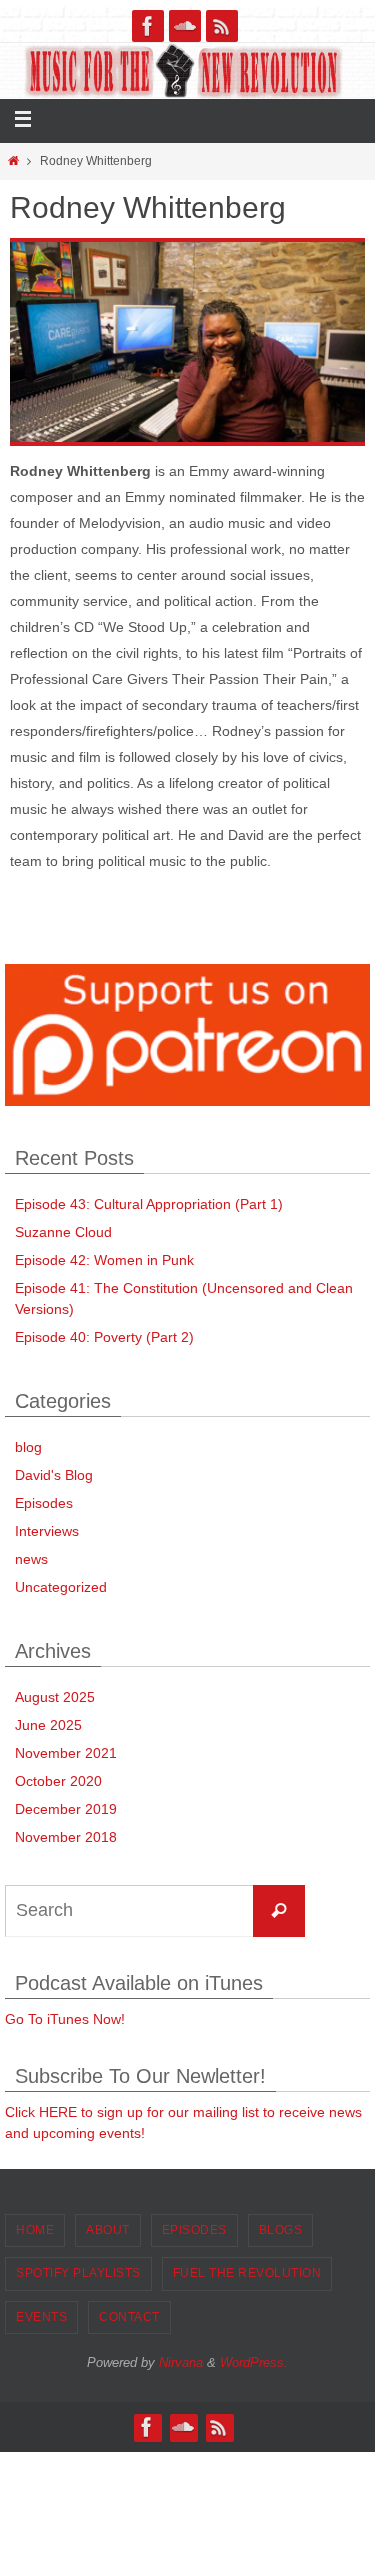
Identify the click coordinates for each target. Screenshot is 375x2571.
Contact (129, 2317)
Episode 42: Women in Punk (104, 1260)
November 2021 (66, 1753)
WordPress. (254, 2362)
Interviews (47, 1531)
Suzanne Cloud (63, 1232)
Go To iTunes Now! (65, 2019)
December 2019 (66, 1809)
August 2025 (55, 1697)
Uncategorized (61, 1587)
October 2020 (58, 1781)
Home (35, 2230)
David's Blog (54, 1475)
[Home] (13, 161)
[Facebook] (148, 26)
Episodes (44, 1503)
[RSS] (222, 26)
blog (28, 1447)
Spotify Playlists (78, 2273)
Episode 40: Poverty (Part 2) (104, 1337)
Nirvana (181, 2362)
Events (41, 2317)
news (31, 1559)
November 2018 (66, 1837)
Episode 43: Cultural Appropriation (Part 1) (149, 1204)
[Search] (279, 1911)
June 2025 (48, 1725)
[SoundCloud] (185, 26)
